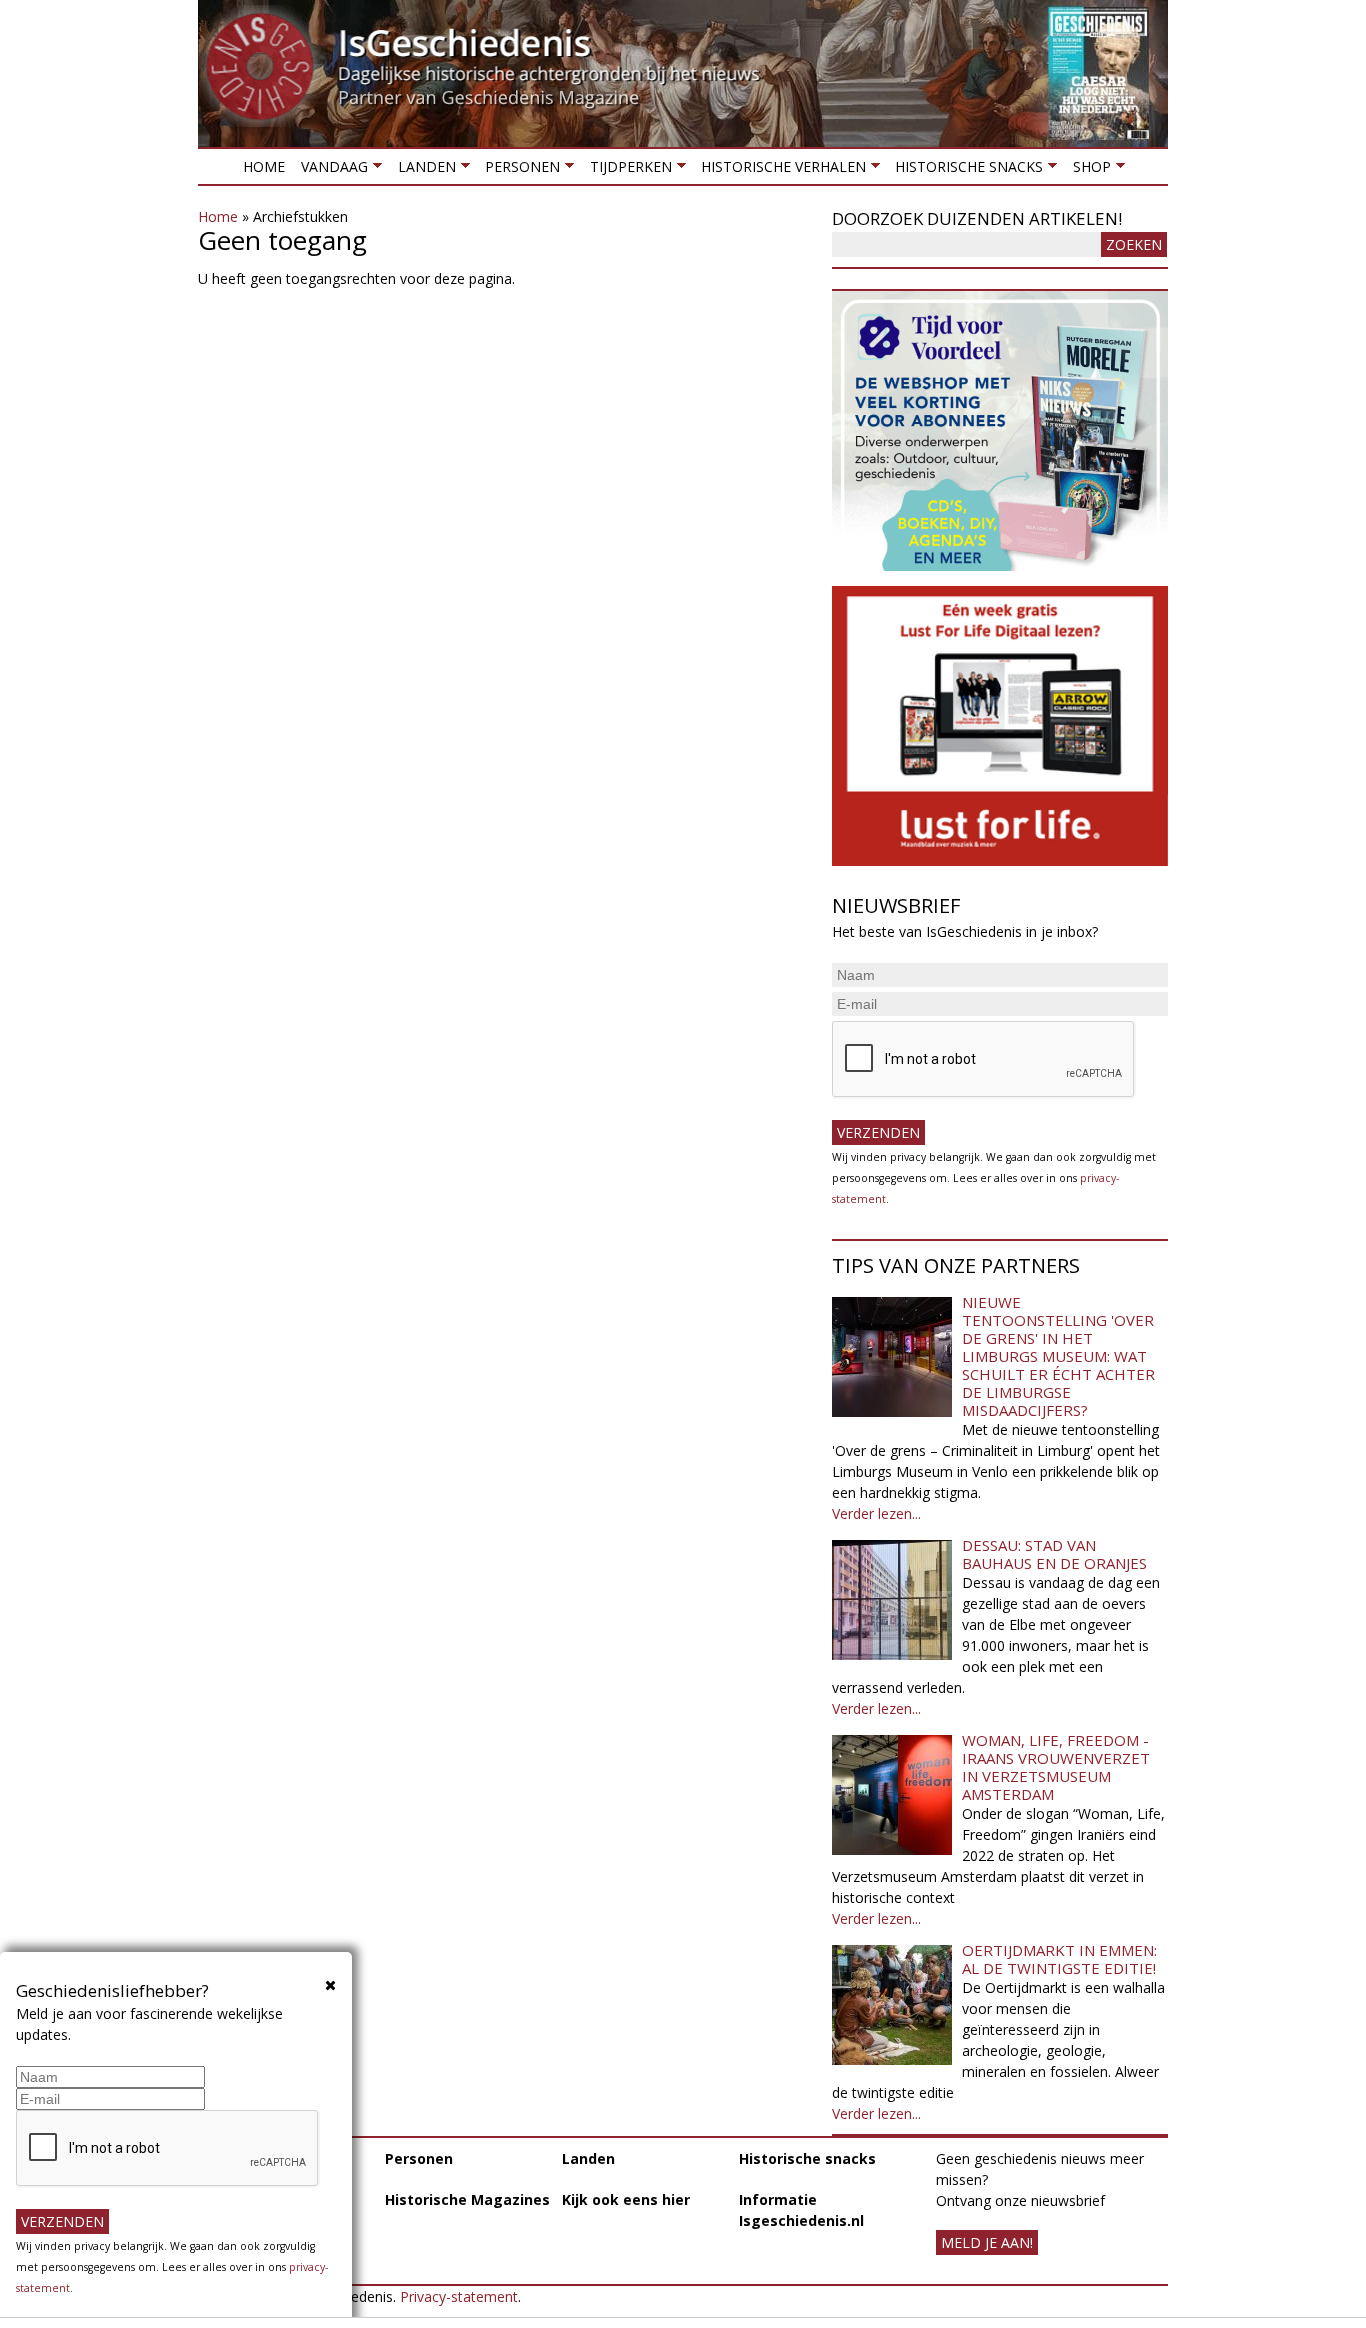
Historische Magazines (467, 2199)
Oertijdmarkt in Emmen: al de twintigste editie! (1059, 1959)
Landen (422, 170)
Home (264, 166)
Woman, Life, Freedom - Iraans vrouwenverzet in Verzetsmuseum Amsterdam (1056, 1767)
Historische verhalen (779, 170)
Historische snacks (965, 170)
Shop (1087, 170)
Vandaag (330, 170)
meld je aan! (987, 2242)
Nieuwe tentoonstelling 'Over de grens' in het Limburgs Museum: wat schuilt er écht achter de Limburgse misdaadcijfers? (1058, 1356)
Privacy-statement (459, 2296)
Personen (518, 170)
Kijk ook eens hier (626, 2199)
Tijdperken (626, 170)
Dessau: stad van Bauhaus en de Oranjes (1054, 1554)
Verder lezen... (876, 1513)
